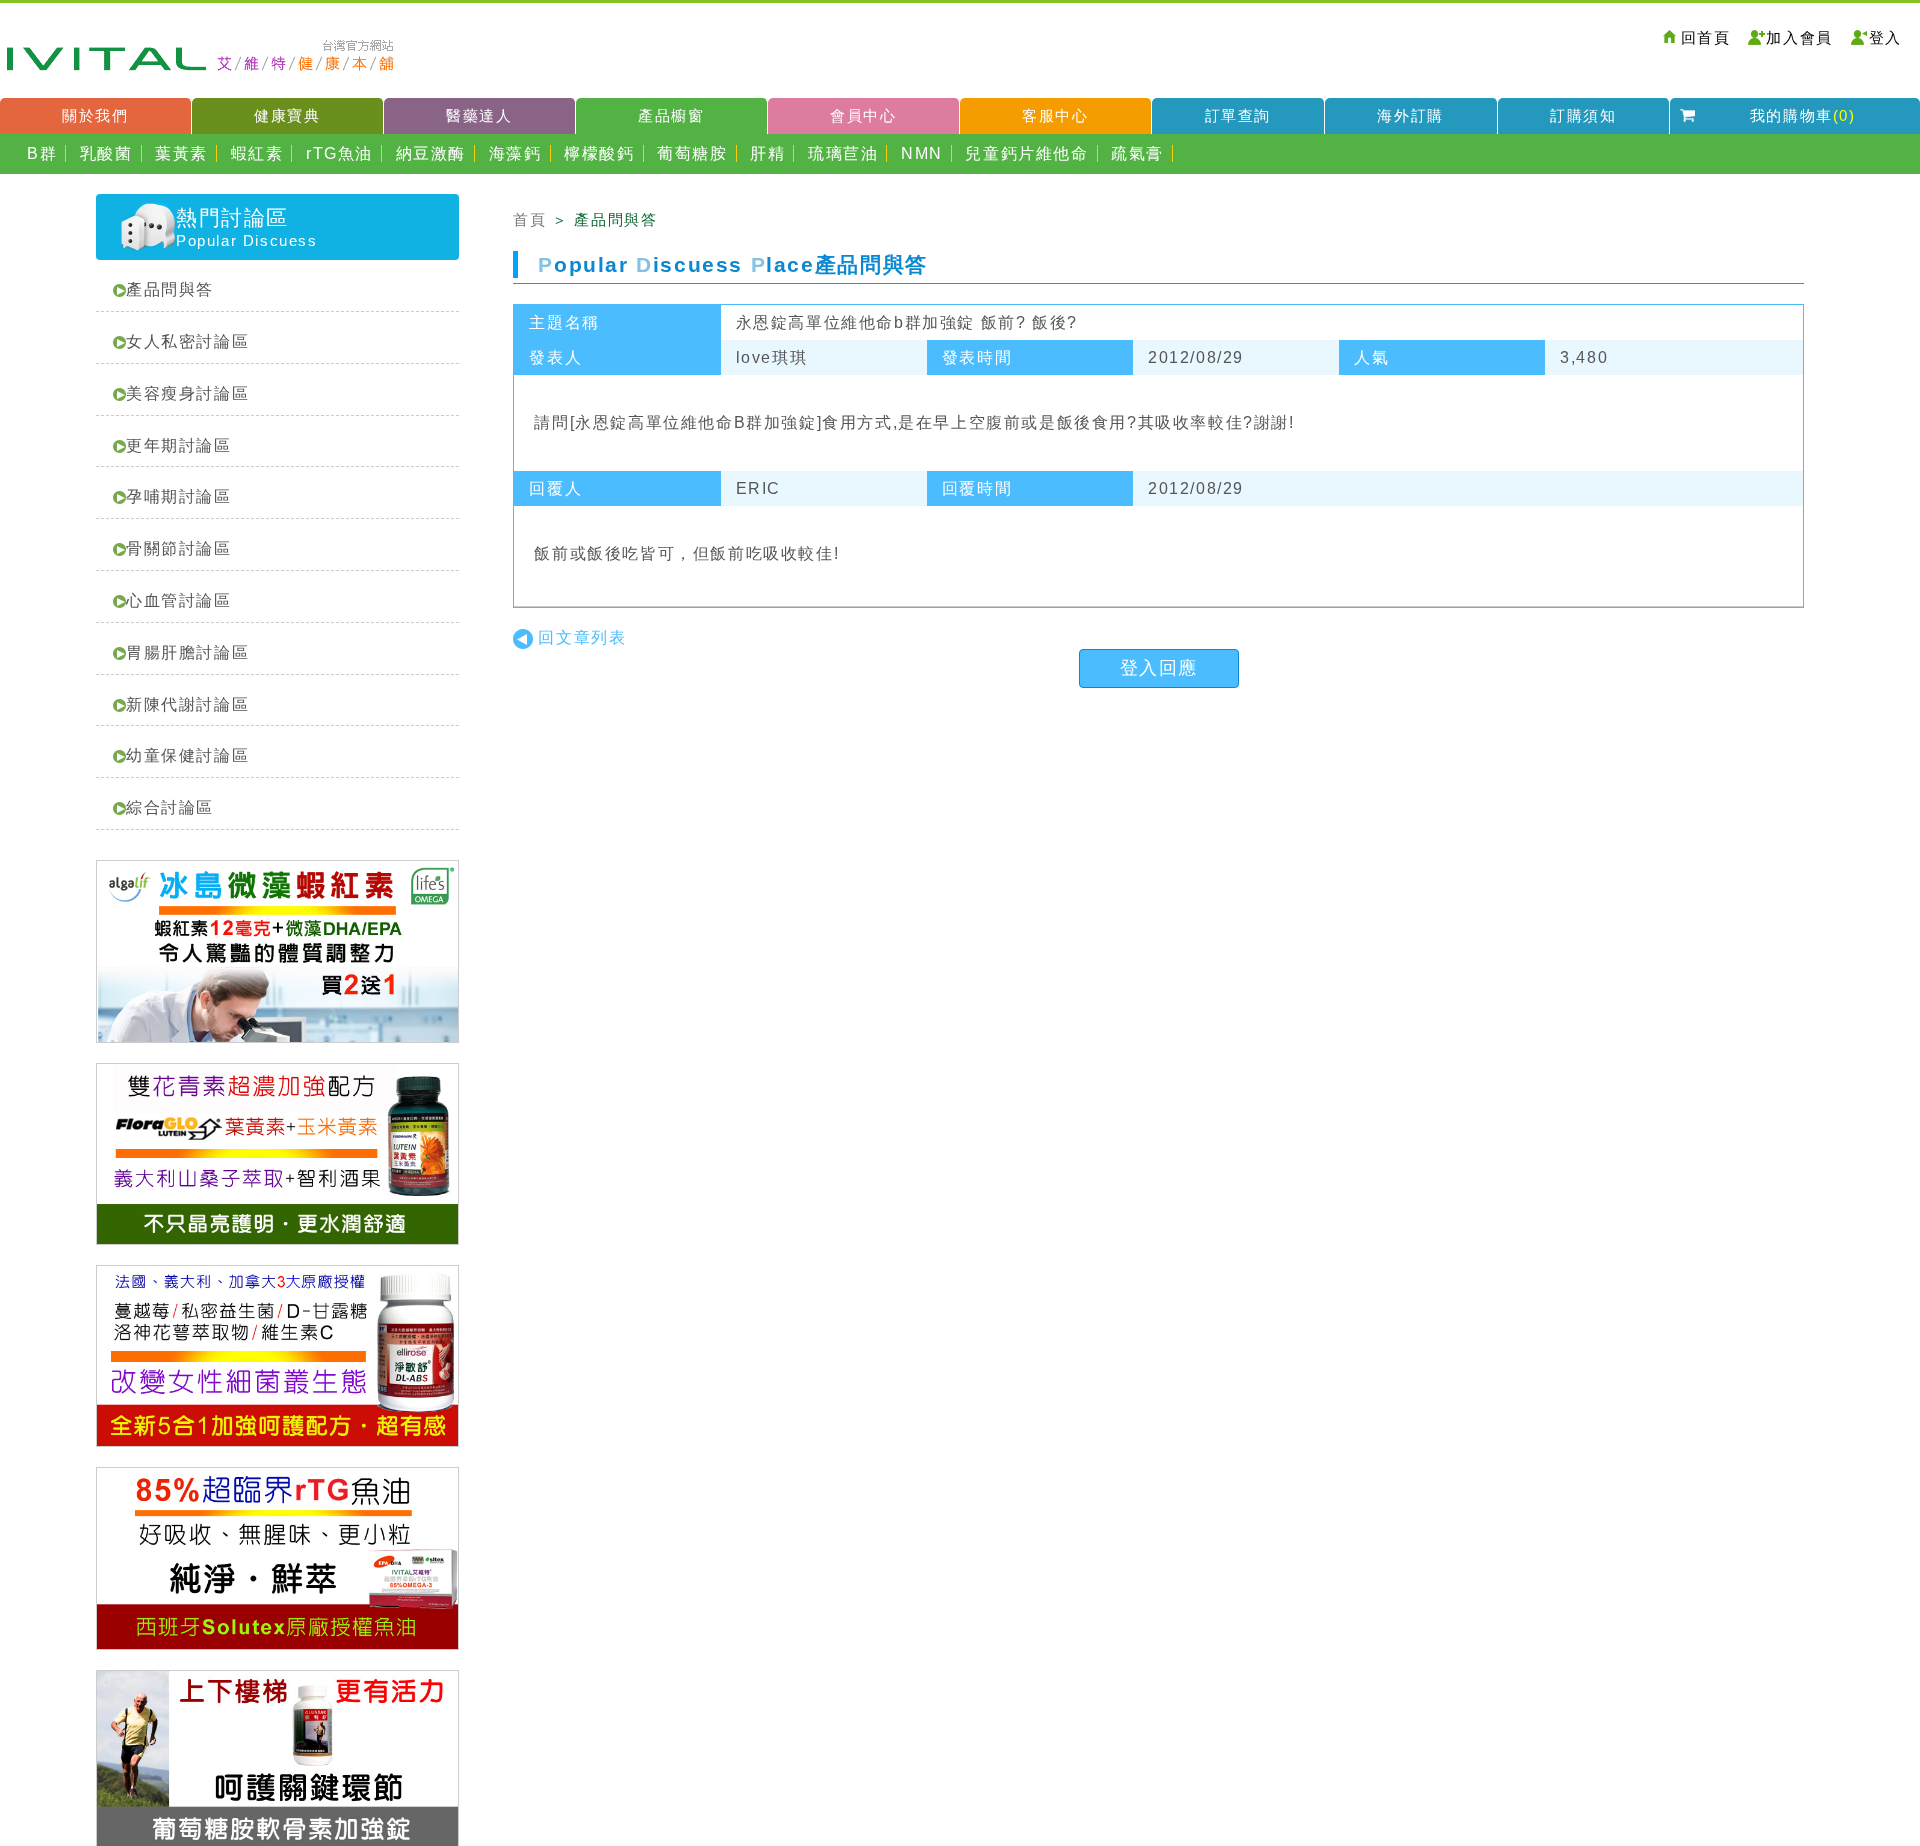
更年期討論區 (179, 445)
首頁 (529, 219)
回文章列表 (582, 637)
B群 (42, 153)
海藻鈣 (515, 153)
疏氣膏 (1137, 153)
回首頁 (1706, 37)
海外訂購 (1410, 115)
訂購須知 (1583, 115)
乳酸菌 (106, 153)
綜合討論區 (170, 807)
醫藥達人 (479, 115)
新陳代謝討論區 (187, 704)
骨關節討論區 (179, 548)
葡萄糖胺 (692, 153)
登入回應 (1159, 668)
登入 (1885, 37)
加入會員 (1799, 37)
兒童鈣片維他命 (1026, 153)
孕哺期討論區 (179, 496)
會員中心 (863, 115)
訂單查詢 (1238, 115)
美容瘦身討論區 (187, 393)
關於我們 (95, 115)
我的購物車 (1803, 115)
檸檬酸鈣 (599, 153)
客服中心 (1055, 115)
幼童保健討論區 (187, 755)
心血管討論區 (179, 600)
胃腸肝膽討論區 (187, 652)
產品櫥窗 (671, 115)
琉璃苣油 (843, 153)
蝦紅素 (257, 153)
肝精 (767, 153)
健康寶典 (287, 115)
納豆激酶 (431, 153)
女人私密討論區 (187, 341)
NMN (922, 153)
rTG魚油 (339, 153)
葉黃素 (181, 153)
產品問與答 (170, 289)
